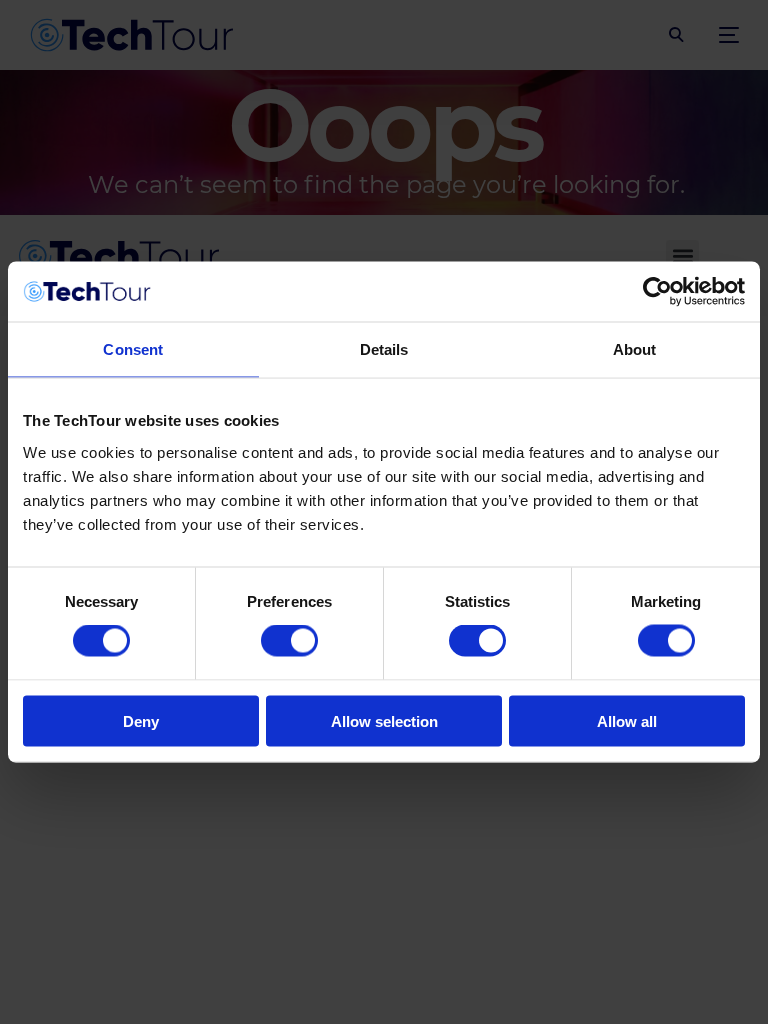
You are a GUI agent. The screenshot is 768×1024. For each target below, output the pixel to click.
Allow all (627, 720)
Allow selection (384, 720)
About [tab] (635, 349)
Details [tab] (384, 349)
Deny (141, 720)
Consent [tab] (133, 349)
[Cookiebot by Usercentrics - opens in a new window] (657, 292)
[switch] (289, 641)
